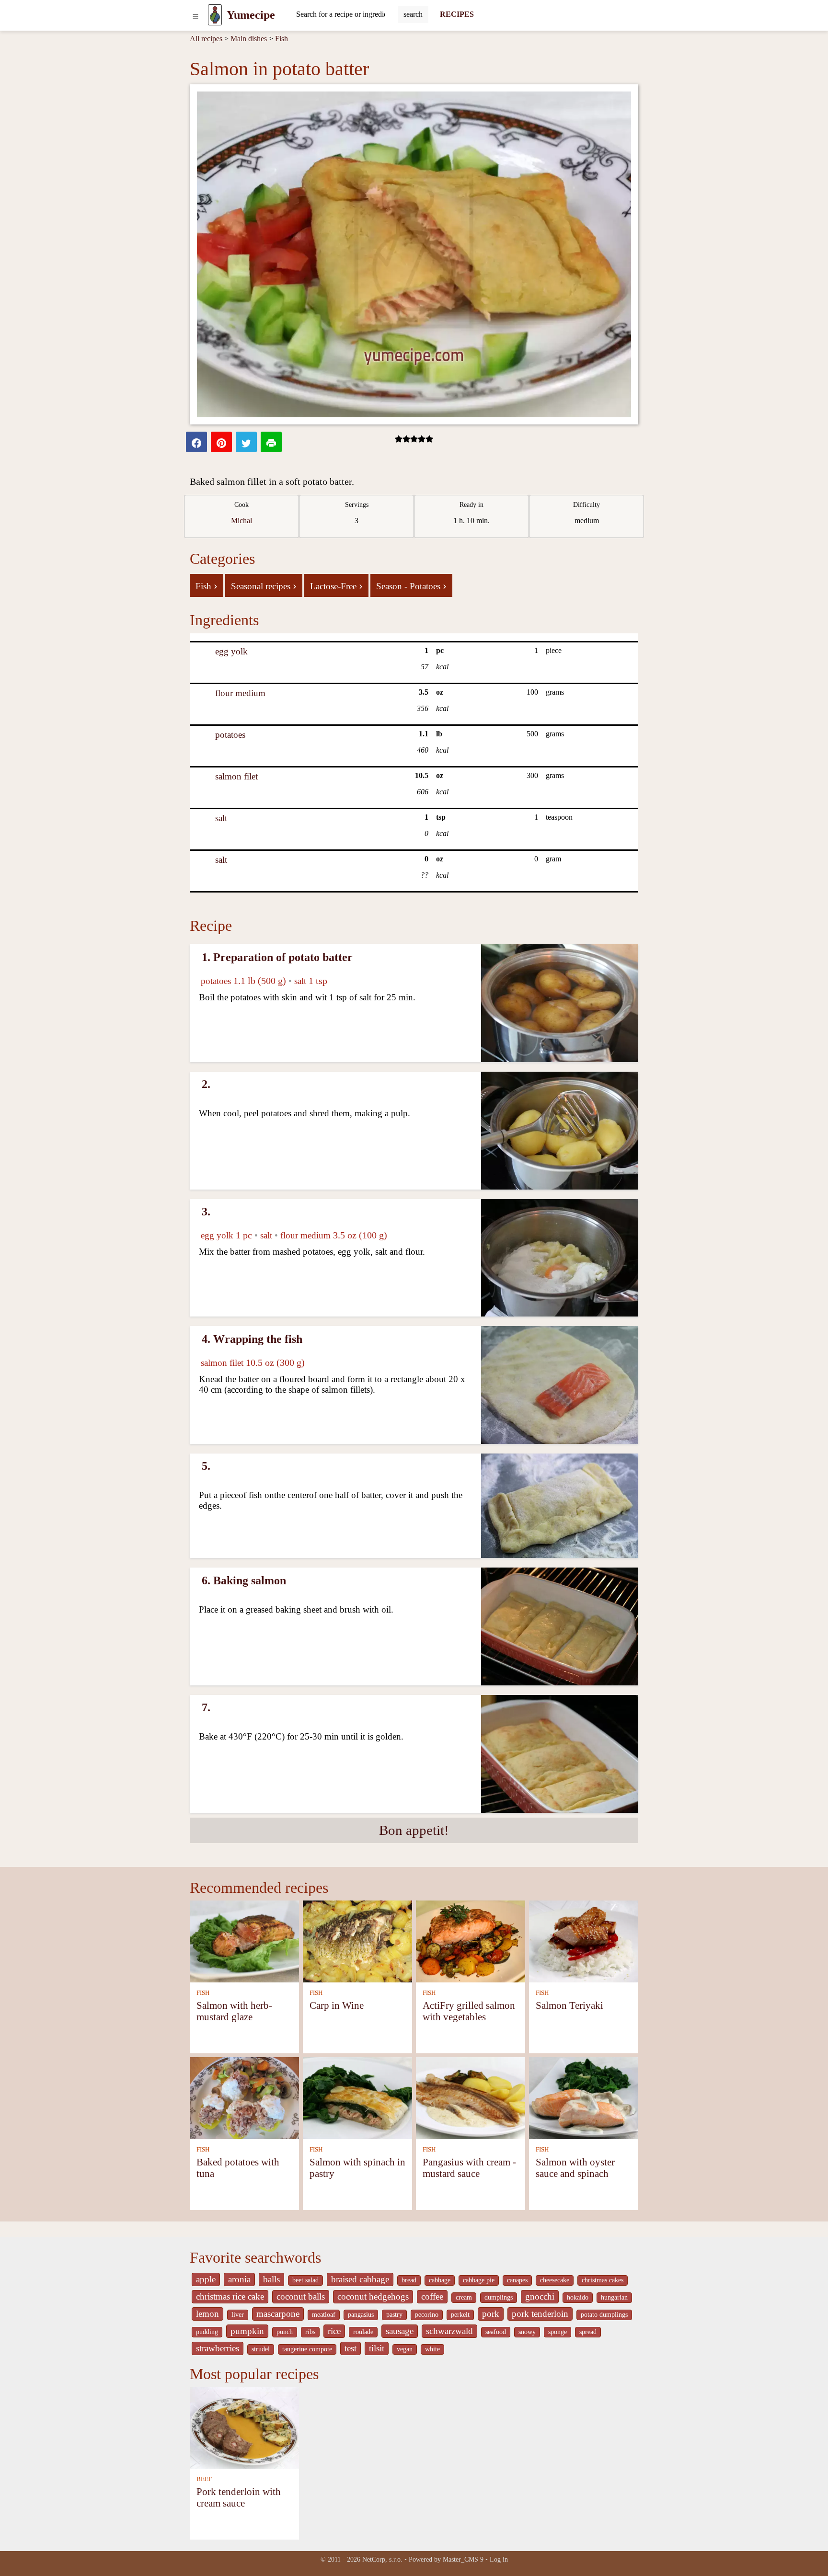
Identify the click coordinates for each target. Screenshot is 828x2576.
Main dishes (249, 39)
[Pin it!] (221, 442)
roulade (363, 2332)
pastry (394, 2315)
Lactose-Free (336, 585)
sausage (400, 2331)
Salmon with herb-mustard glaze (234, 2011)
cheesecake (555, 2280)
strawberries (218, 2348)
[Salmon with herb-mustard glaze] (244, 1941)
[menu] (195, 15)
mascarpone (278, 2314)
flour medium (240, 693)
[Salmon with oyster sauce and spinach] (584, 2097)
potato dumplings (604, 2315)
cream (464, 2297)
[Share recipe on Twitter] (246, 442)
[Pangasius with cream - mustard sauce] (471, 2097)
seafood (496, 2332)
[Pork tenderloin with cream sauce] (244, 2427)
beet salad (305, 2280)
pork (491, 2314)
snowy (527, 2332)
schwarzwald (449, 2331)
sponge (558, 2332)
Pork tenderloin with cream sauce (239, 2497)
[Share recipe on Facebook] (196, 442)
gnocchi (540, 2296)
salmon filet (236, 776)
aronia (239, 2279)
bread (409, 2280)
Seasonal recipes (264, 585)
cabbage (440, 2280)
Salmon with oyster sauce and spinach (575, 2168)
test (351, 2348)
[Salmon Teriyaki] (584, 1941)
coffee (432, 2296)
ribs (310, 2332)
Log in (499, 2559)
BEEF (204, 2479)
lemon (207, 2314)
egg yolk (231, 651)
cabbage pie (479, 2280)
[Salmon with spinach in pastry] (357, 2097)
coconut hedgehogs (373, 2296)
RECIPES (457, 14)
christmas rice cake (230, 2296)
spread (588, 2332)
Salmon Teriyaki (569, 2005)
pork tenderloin (540, 2314)
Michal (241, 521)
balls (271, 2279)
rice (334, 2331)
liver (238, 2315)
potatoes (230, 735)
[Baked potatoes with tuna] (244, 2097)
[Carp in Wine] (357, 1941)
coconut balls (301, 2296)
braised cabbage (360, 2279)
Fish (282, 39)
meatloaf (324, 2315)
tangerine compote (307, 2349)
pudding (207, 2332)
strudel (261, 2349)
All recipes (206, 39)
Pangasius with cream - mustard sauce (469, 2168)
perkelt (460, 2315)
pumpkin (247, 2331)
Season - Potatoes (411, 585)
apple (206, 2279)
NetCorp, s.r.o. (382, 2559)
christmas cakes (603, 2280)
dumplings (499, 2297)
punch (285, 2332)
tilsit (377, 2348)
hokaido (578, 2297)
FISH (203, 1993)
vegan (405, 2349)
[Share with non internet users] (271, 442)
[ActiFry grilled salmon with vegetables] (471, 1941)
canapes (517, 2280)
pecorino (427, 2315)
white (432, 2349)
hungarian (614, 2297)
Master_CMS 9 (463, 2559)
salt (221, 818)
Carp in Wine (337, 2005)
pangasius (361, 2315)
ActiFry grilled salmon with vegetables (469, 2011)
